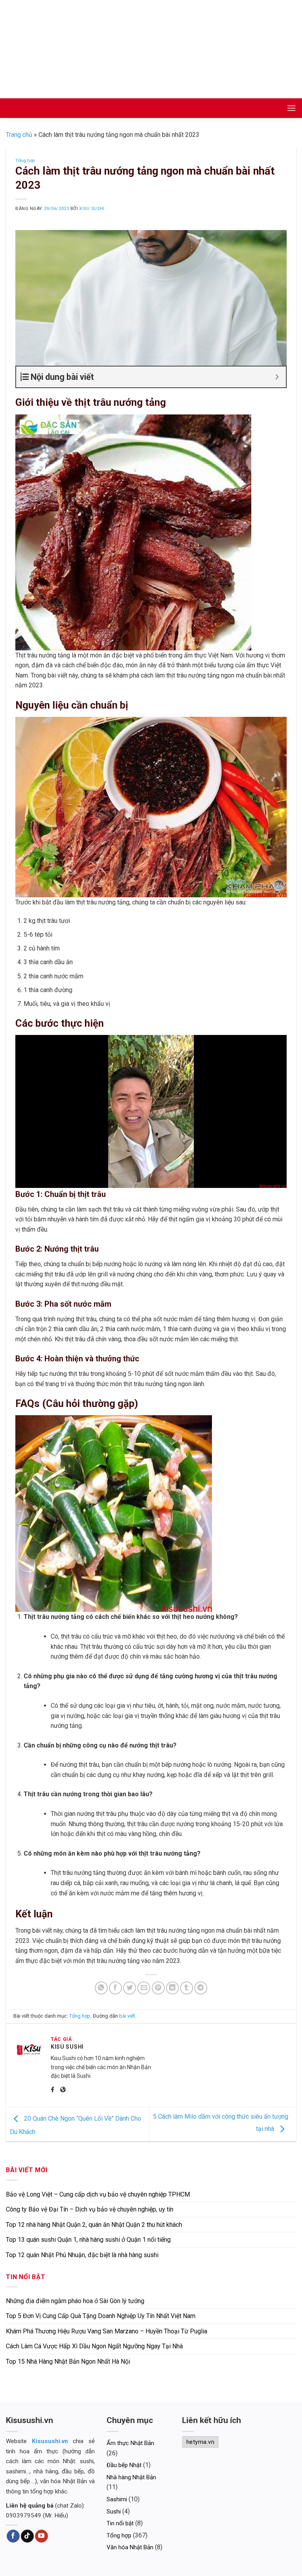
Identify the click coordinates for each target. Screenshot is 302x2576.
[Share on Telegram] (201, 1988)
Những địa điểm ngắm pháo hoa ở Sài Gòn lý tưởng (75, 2301)
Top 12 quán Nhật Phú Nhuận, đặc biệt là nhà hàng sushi (82, 2255)
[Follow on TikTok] (27, 2536)
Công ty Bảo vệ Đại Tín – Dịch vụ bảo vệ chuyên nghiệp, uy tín (90, 2209)
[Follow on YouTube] (41, 2536)
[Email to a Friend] (144, 1988)
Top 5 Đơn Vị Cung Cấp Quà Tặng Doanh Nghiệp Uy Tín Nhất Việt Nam (101, 2316)
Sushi (114, 2512)
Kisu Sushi (92, 209)
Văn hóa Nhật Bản (130, 2547)
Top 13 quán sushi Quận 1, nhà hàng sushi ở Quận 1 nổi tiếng (88, 2240)
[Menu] (291, 108)
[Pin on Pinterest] (158, 1988)
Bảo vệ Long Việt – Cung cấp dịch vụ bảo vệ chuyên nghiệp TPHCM (98, 2194)
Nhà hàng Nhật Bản (131, 2477)
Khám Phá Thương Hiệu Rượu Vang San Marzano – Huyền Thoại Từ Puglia (107, 2331)
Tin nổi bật (120, 2523)
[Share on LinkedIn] (172, 1988)
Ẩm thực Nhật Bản (130, 2443)
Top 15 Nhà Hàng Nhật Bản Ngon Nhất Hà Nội (68, 2361)
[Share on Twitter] (130, 1988)
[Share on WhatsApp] (101, 1988)
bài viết (127, 2016)
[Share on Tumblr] (187, 1988)
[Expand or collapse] (277, 377)
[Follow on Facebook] (13, 2536)
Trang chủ (19, 135)
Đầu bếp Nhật (124, 2465)
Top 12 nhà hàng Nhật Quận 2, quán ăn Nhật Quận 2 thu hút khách (94, 2225)
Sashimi (117, 2499)
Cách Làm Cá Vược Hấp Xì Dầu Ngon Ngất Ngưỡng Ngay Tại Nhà (94, 2346)
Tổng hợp (25, 161)
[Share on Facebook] (115, 1988)
